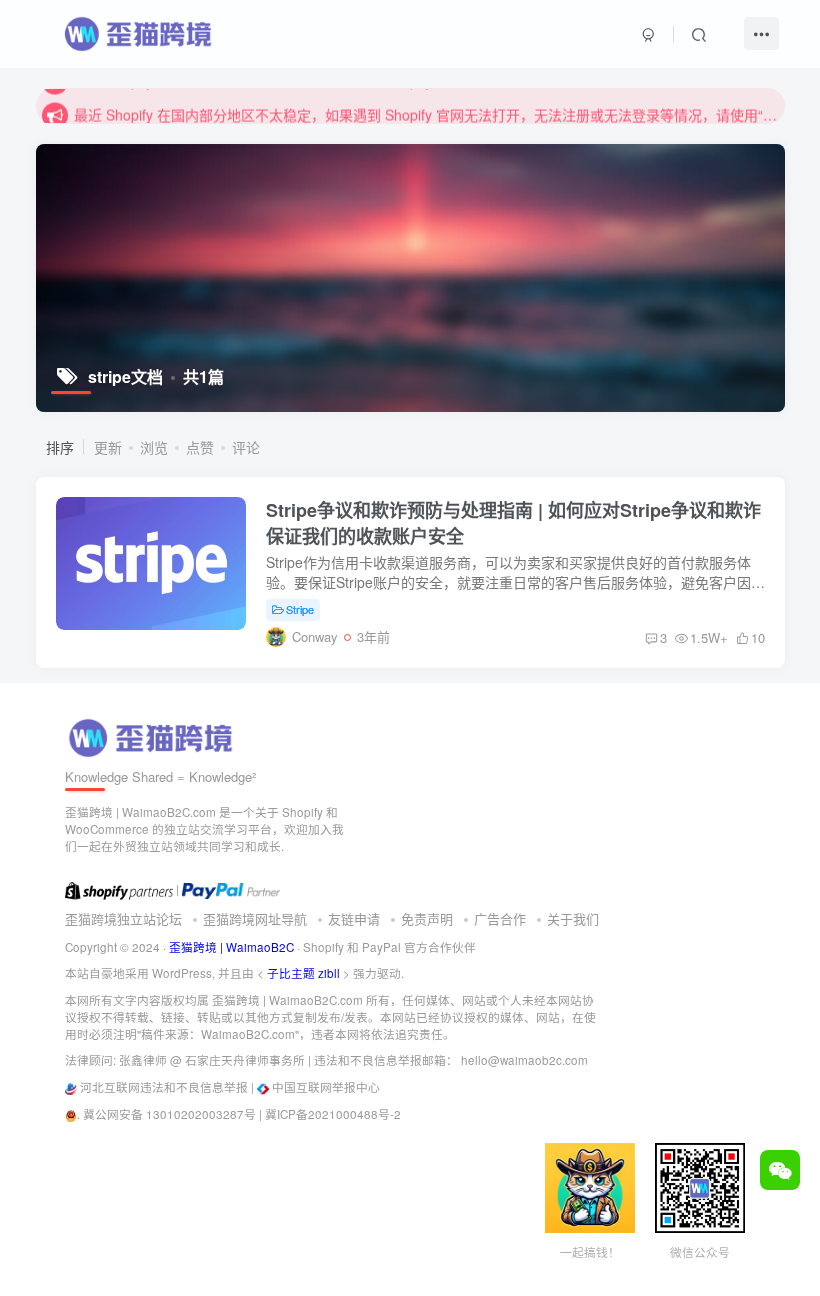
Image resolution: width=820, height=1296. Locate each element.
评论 (246, 447)
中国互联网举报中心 (326, 1087)
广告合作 (500, 918)
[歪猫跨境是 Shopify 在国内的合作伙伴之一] (119, 889)
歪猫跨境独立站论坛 (123, 918)
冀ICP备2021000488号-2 (333, 1114)
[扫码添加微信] (780, 1170)
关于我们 (573, 918)
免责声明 (427, 918)
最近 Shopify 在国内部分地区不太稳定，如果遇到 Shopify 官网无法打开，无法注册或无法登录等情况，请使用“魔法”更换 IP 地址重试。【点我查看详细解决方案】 (426, 106)
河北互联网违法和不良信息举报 (164, 1087)
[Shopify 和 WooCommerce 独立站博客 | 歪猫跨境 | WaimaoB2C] (154, 735)
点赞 (200, 447)
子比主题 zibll (303, 973)
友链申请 (354, 918)
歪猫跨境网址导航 (255, 918)
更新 (108, 447)
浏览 (154, 447)
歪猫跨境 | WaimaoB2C (231, 947)
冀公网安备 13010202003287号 (169, 1114)
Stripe (300, 609)
